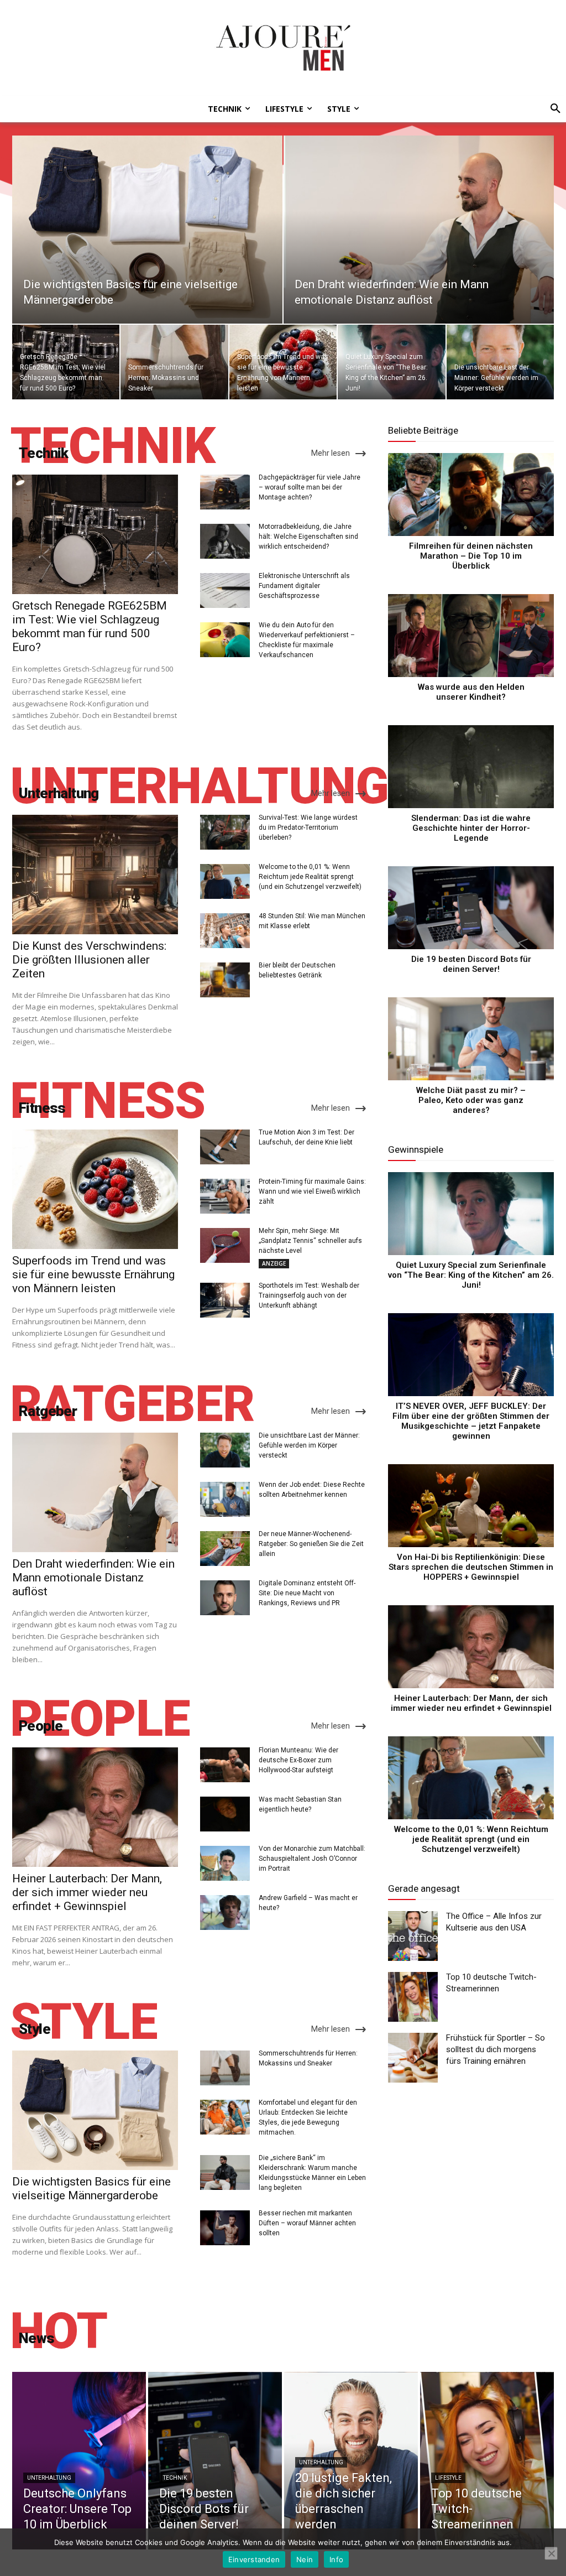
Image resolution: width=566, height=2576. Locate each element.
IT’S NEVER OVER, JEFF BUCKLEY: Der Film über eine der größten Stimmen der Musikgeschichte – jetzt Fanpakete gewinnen (471, 1421)
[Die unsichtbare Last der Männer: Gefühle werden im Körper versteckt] (500, 362)
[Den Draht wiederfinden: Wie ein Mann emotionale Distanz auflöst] (419, 230)
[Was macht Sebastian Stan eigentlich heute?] (225, 1814)
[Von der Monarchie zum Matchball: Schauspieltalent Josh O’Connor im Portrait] (225, 1863)
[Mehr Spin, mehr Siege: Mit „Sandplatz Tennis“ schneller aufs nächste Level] (225, 1245)
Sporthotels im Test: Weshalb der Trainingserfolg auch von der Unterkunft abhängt (309, 1295)
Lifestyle (448, 2478)
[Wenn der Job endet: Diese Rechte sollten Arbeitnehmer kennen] (225, 1499)
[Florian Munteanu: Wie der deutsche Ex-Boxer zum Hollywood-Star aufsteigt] (225, 1765)
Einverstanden (254, 2559)
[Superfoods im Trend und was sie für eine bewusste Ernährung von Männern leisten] (283, 362)
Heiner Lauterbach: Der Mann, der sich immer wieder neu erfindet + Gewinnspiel (87, 1892)
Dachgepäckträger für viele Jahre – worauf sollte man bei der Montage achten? (310, 487)
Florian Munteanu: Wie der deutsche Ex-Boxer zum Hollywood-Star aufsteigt (298, 1760)
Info (336, 2559)
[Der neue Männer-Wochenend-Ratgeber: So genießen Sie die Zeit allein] (225, 1549)
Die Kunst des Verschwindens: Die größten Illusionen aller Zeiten (89, 960)
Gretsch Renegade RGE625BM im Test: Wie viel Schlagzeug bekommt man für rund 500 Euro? (90, 626)
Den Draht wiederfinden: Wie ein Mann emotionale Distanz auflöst (93, 1578)
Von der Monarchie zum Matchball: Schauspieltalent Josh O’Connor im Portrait (312, 1859)
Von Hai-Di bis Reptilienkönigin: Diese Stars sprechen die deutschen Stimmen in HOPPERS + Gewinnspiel (471, 1567)
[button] (552, 109)
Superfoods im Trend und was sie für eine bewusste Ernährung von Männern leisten (93, 1274)
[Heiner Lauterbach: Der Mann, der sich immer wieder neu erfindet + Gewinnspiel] (95, 1807)
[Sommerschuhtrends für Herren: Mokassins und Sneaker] (174, 362)
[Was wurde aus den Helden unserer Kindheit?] (471, 636)
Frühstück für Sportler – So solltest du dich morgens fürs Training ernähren (496, 2049)
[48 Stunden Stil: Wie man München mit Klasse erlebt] (225, 931)
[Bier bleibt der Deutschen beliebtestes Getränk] (225, 980)
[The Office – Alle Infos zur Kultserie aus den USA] (413, 1936)
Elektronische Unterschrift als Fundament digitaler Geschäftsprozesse (304, 586)
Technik (175, 2478)
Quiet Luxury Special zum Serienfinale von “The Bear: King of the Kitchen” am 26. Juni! (471, 1275)
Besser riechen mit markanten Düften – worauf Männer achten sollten (307, 2223)
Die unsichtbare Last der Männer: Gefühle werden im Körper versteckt (309, 1445)
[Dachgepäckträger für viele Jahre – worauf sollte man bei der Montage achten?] (225, 492)
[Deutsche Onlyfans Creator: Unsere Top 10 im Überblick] (79, 2461)
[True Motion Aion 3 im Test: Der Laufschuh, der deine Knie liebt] (225, 1147)
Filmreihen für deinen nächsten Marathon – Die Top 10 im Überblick (471, 556)
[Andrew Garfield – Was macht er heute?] (225, 1913)
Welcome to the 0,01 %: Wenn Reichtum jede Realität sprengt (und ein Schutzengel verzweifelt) (310, 877)
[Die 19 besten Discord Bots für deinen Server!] (471, 908)
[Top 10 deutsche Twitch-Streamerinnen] (413, 1997)
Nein (305, 2559)
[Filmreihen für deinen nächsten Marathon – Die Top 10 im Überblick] (471, 495)
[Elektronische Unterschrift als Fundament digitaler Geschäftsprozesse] (225, 590)
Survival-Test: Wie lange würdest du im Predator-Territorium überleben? (308, 828)
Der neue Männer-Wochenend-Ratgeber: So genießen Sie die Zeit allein (311, 1544)
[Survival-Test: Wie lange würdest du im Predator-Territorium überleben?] (225, 832)
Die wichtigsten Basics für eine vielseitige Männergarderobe (91, 2189)
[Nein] (551, 2553)
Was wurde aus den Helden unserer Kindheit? (471, 692)
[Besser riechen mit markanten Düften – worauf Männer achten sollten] (225, 2228)
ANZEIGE (274, 1263)
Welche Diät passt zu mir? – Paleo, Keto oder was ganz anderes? (471, 1100)
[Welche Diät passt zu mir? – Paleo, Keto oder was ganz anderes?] (471, 1039)
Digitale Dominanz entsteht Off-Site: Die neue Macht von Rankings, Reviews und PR (307, 1593)
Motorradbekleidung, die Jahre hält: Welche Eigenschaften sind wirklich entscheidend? (308, 537)
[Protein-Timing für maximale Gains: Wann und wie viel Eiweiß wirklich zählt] (225, 1196)
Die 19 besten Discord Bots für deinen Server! (471, 964)
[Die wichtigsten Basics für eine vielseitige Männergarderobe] (147, 230)
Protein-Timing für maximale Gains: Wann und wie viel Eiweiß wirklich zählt (312, 1191)
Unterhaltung (49, 2478)
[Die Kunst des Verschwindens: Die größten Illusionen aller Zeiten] (95, 875)
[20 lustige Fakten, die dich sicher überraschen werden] (351, 2461)
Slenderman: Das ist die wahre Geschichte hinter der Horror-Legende (471, 828)
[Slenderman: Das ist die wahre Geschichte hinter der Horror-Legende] (471, 767)
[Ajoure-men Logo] (283, 48)
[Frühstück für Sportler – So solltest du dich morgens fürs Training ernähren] (413, 2058)
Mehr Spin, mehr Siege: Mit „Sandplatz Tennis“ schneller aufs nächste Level (310, 1241)
